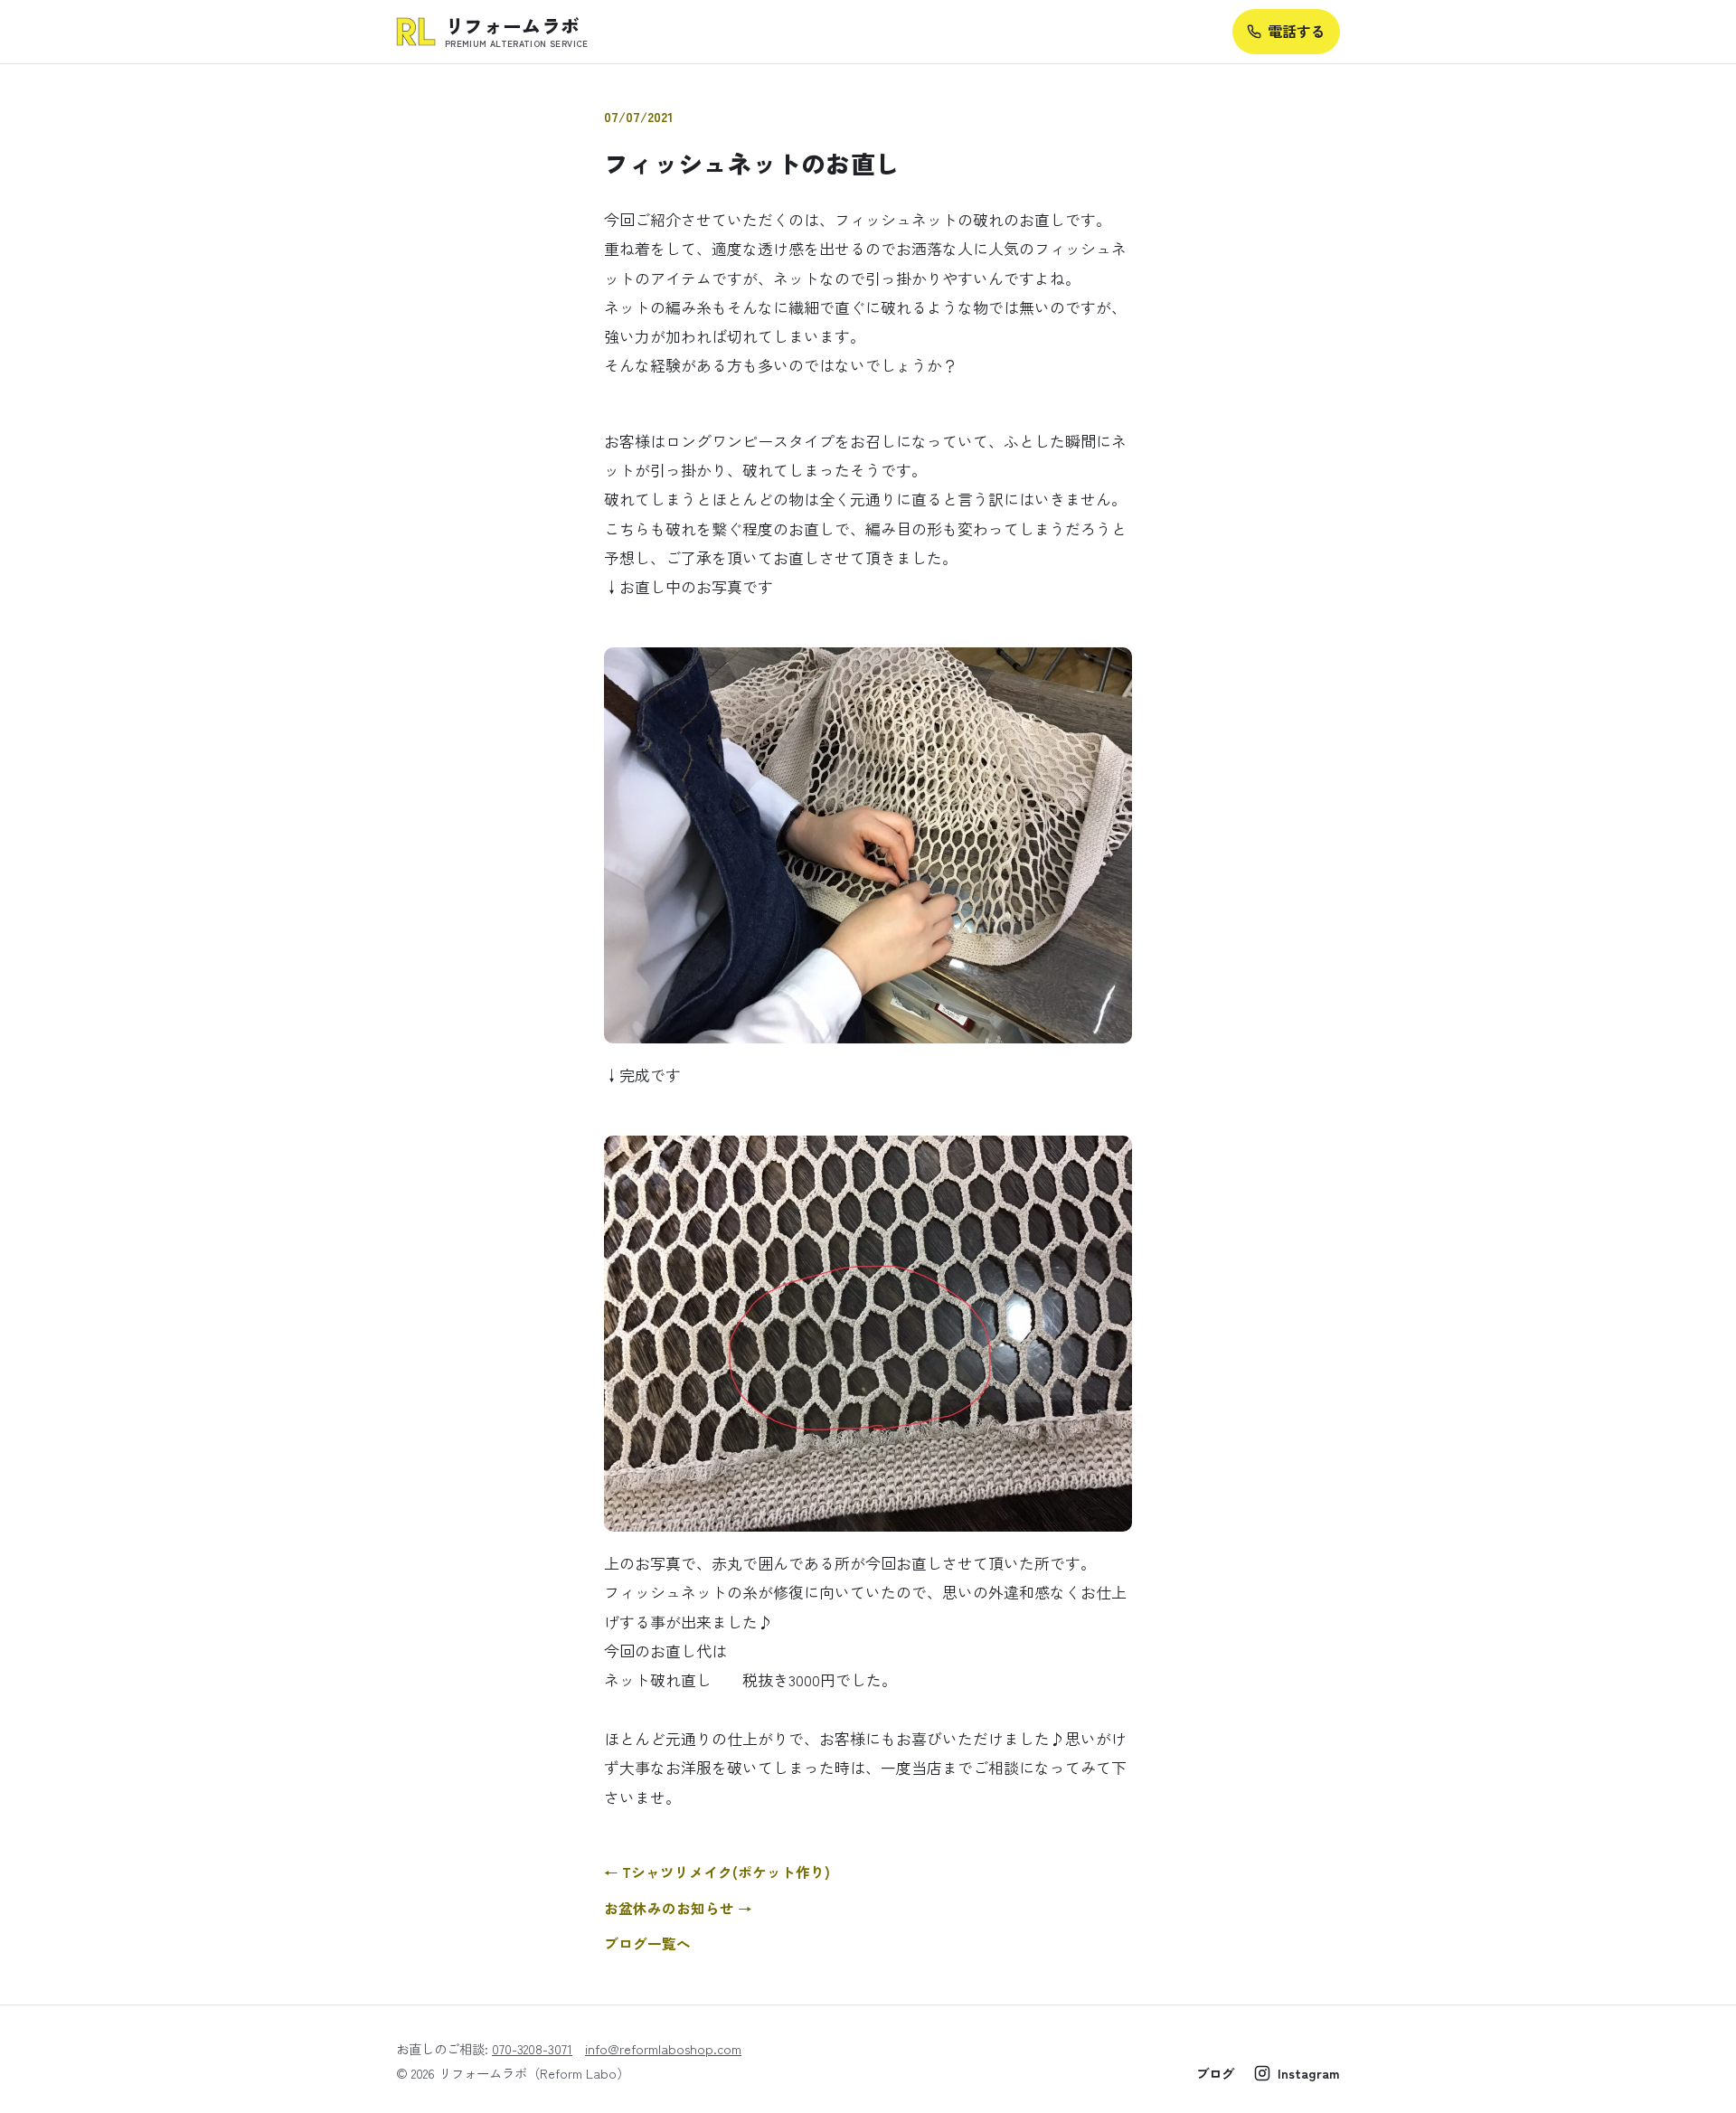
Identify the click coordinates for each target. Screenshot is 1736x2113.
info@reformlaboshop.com (663, 2048)
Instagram (1309, 2073)
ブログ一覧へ (647, 1943)
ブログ (1215, 2073)
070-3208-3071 (532, 2048)
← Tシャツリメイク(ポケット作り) (717, 1872)
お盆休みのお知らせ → (678, 1908)
